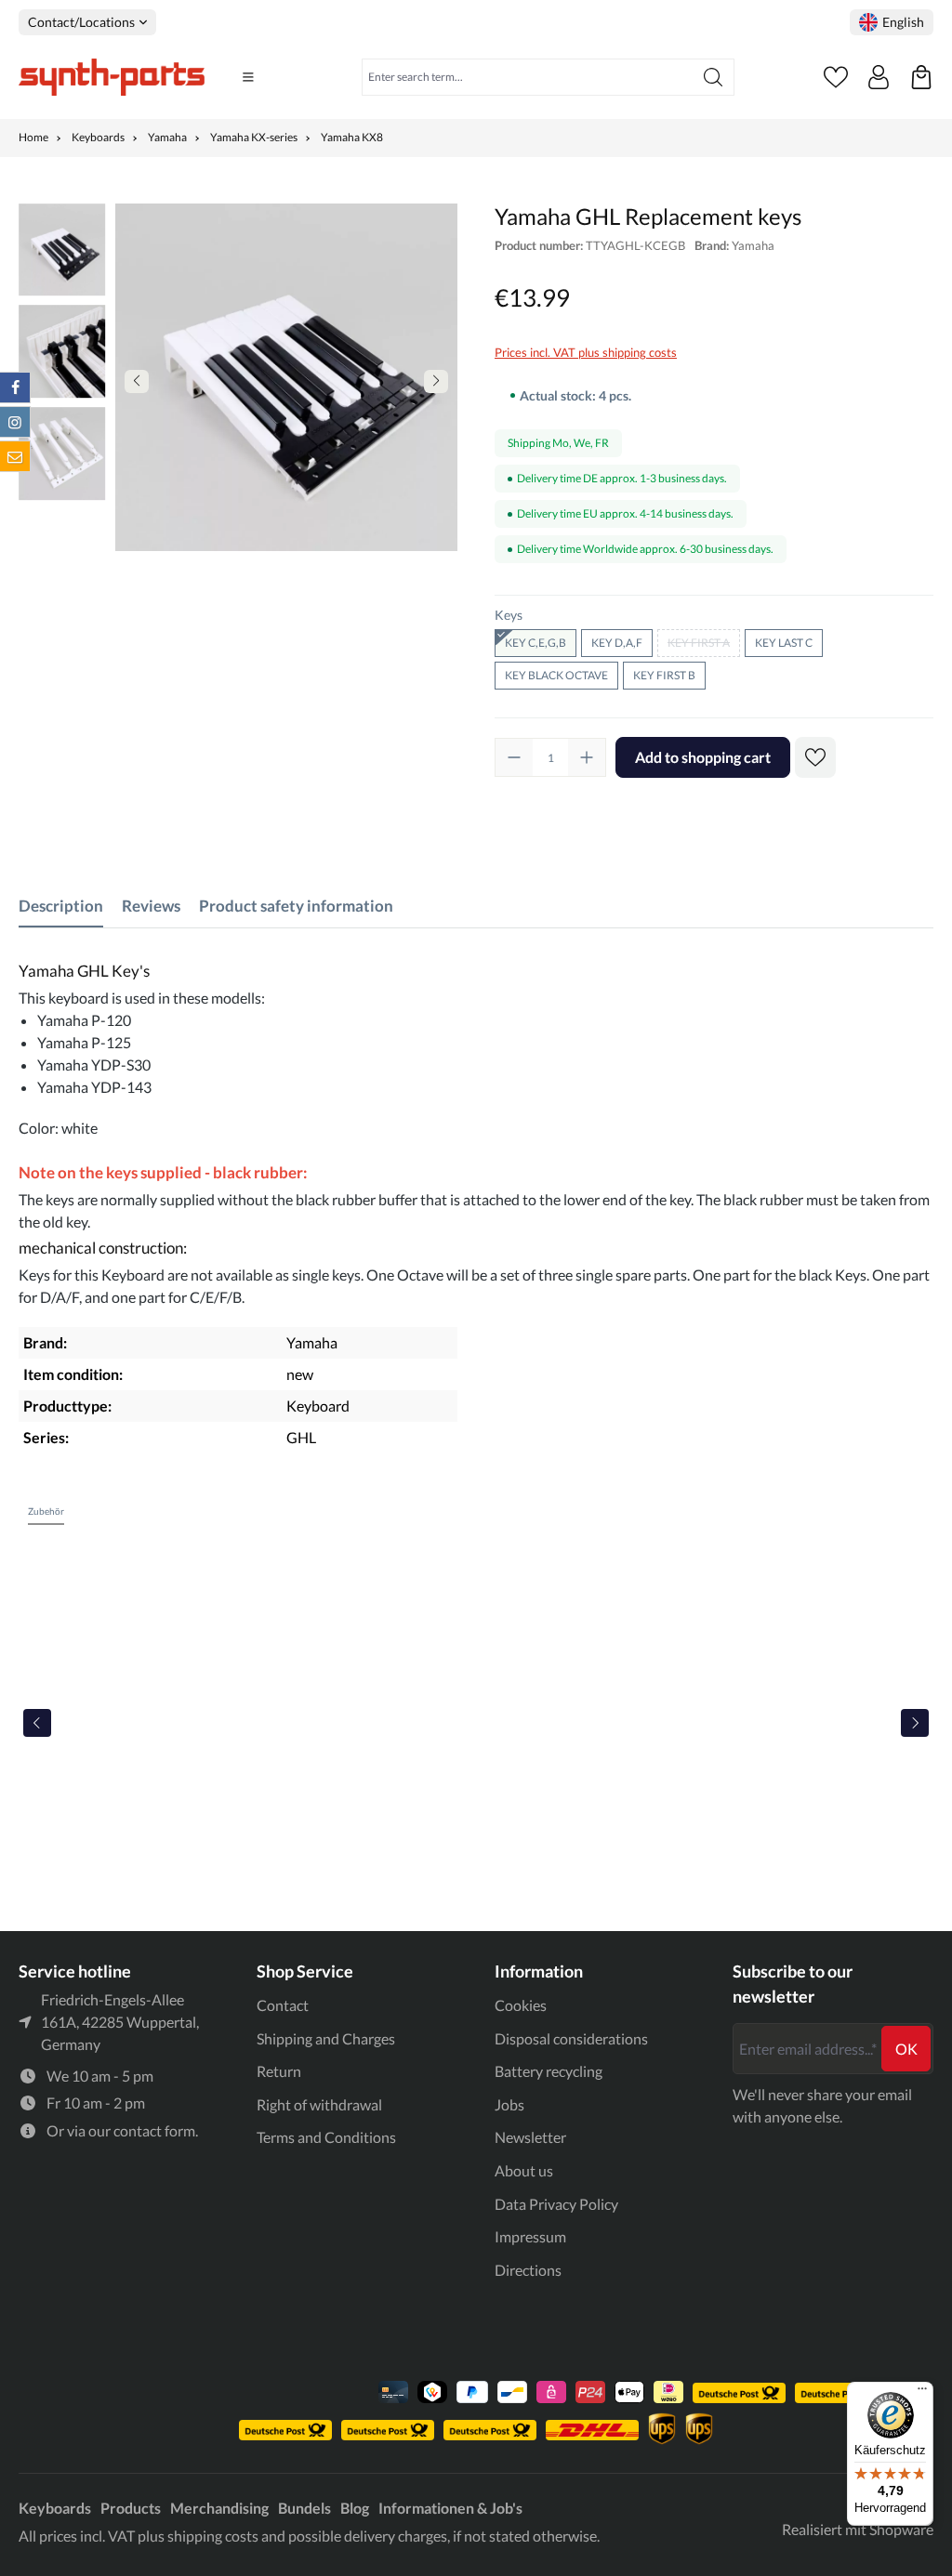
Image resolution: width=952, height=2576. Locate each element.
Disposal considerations (571, 2038)
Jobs (509, 2104)
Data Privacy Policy (556, 2204)
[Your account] (879, 77)
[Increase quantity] (587, 757)
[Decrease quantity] (514, 757)
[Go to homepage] (112, 77)
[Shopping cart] (921, 77)
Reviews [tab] (151, 906)
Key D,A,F (617, 643)
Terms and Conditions (326, 2137)
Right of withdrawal (319, 2104)
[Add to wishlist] (815, 757)
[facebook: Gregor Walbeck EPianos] (15, 388)
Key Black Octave (556, 675)
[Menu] (248, 77)
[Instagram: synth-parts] (15, 422)
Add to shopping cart (703, 757)
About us (524, 2170)
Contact (283, 2005)
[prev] (37, 1723)
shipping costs (213, 2536)
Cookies (521, 2005)
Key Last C (784, 643)
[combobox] (528, 77)
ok (906, 2049)
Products (131, 2508)
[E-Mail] (15, 456)
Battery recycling (549, 2071)
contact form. (156, 2130)
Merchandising (219, 2508)
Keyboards (55, 2508)
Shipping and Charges (326, 2038)
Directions (528, 2270)
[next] (915, 1723)
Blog (355, 2508)
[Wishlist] (836, 77)
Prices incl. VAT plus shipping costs (586, 352)
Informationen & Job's (450, 2508)
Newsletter (530, 2137)
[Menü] (922, 2393)
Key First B (664, 675)
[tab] (61, 906)
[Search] (714, 77)
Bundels (304, 2508)
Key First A (704, 645)
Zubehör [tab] (46, 1511)
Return (279, 2071)
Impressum (530, 2236)
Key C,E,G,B (535, 643)
